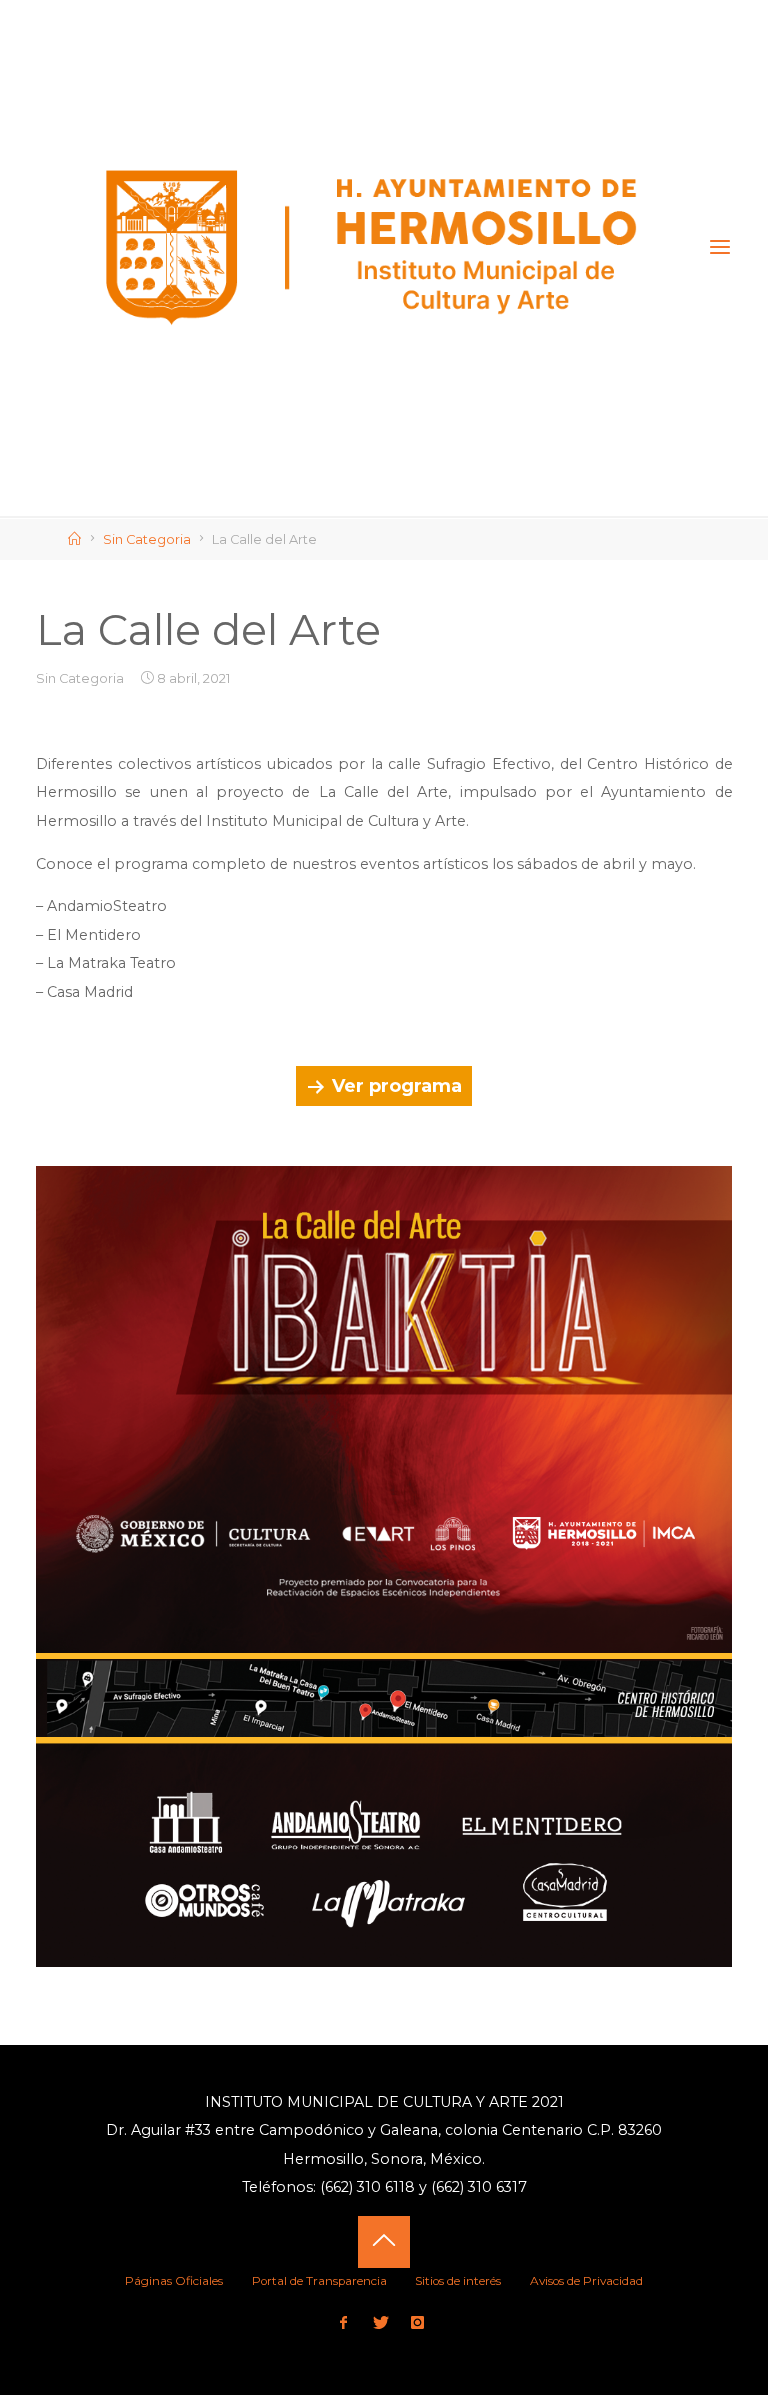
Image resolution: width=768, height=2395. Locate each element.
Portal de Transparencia (319, 2281)
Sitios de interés (458, 2281)
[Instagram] (418, 2323)
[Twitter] (380, 2323)
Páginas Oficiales (174, 2281)
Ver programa (397, 1086)
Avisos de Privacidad (586, 2281)
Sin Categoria (147, 539)
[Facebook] (343, 2323)
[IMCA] (372, 247)
